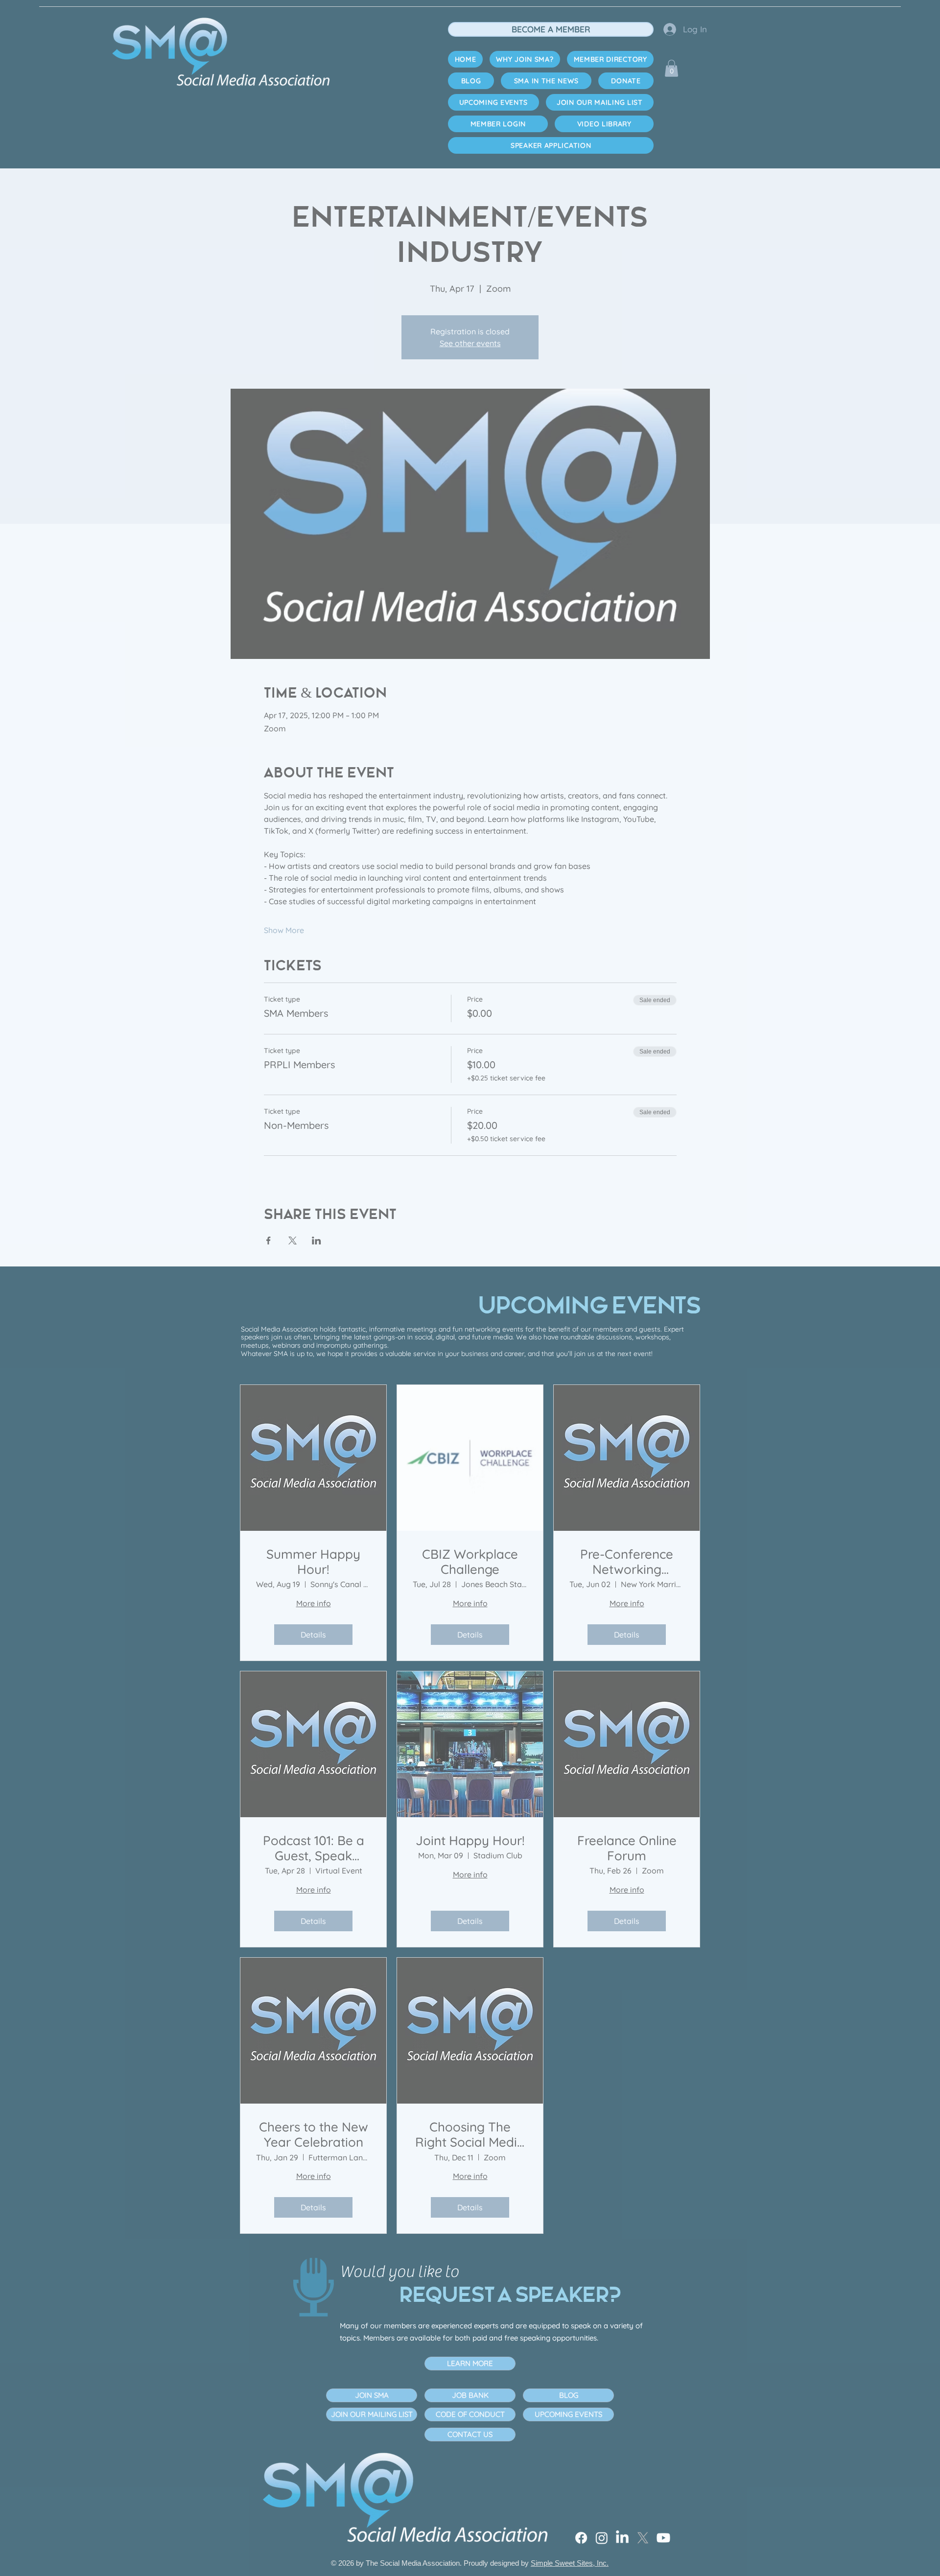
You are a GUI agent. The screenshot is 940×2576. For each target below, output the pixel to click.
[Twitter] (620, 2516)
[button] (678, 2418)
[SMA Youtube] (671, 2516)
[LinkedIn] (569, 2516)
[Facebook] (466, 2516)
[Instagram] (517, 2516)
